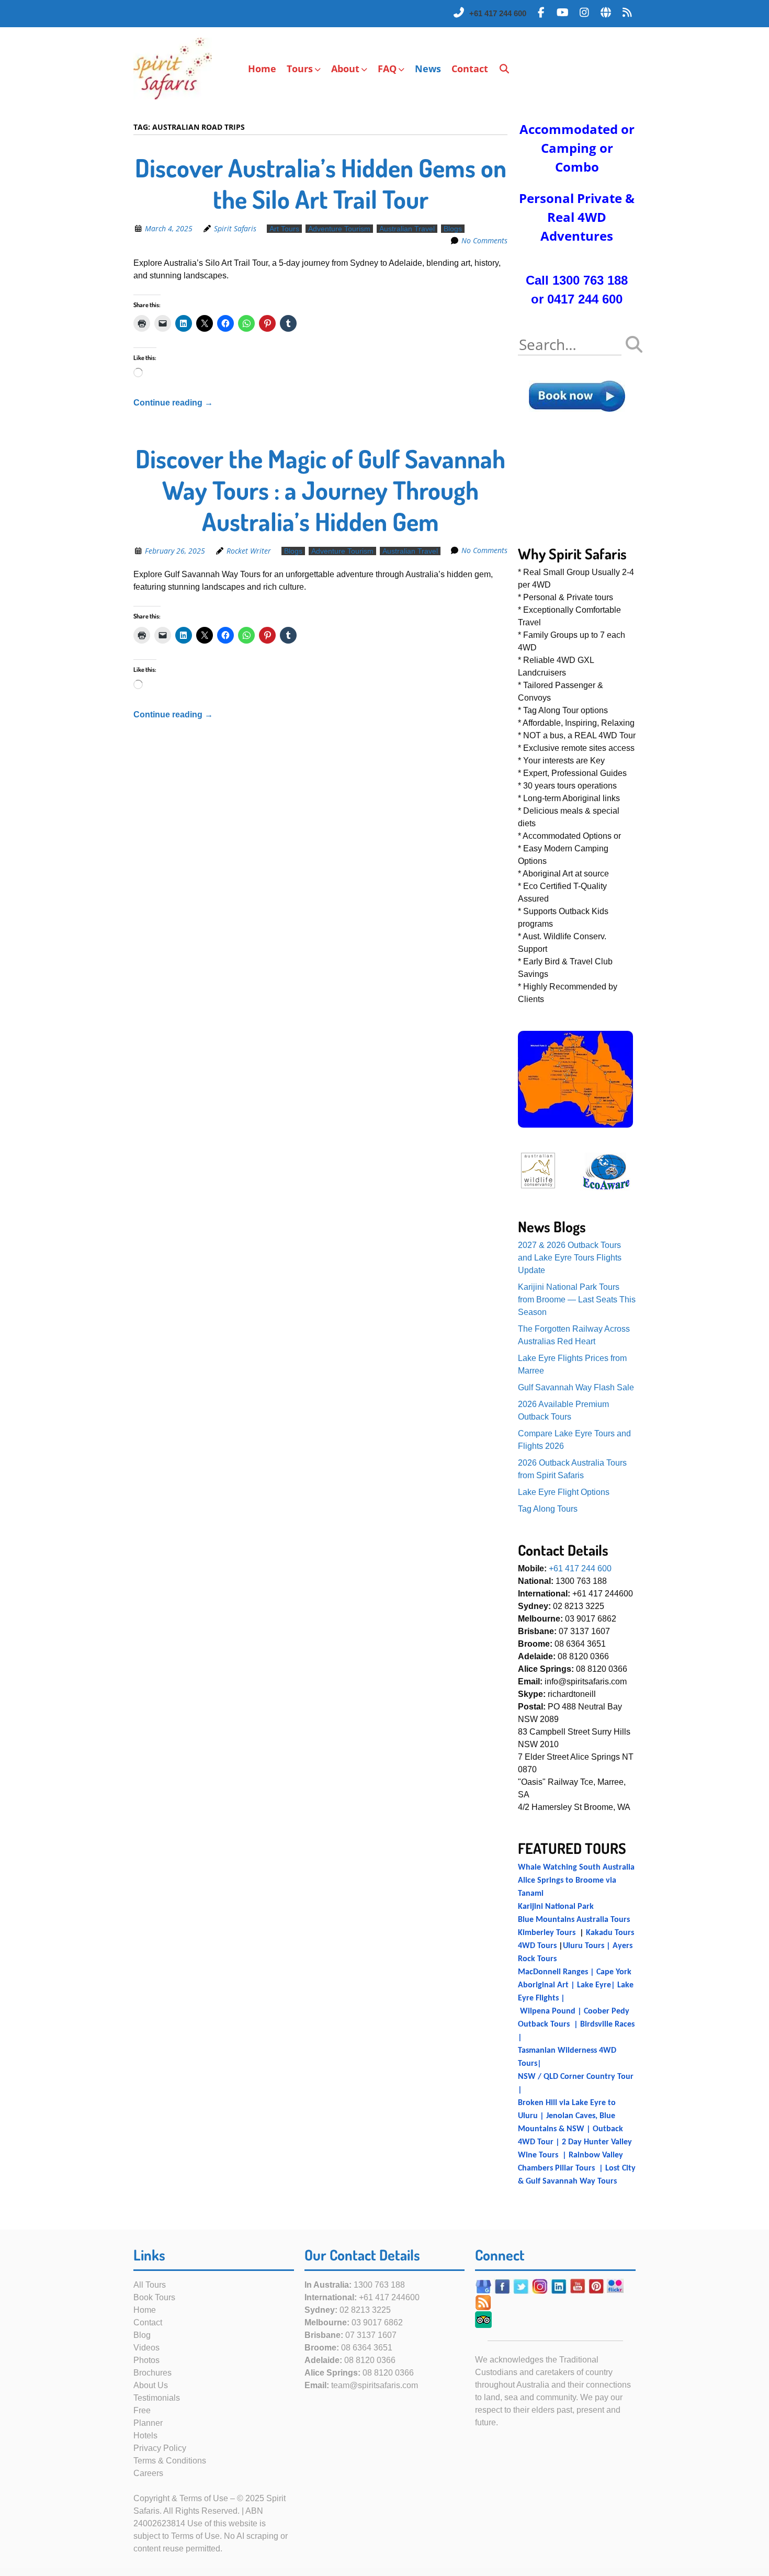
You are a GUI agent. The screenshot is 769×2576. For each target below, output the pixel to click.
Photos (146, 2360)
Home (262, 69)
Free (142, 2410)
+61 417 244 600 (498, 13)
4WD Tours (537, 1946)
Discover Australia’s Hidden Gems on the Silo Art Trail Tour (321, 183)
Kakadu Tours (610, 1933)
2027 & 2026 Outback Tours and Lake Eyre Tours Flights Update (570, 1258)
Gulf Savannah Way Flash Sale (576, 1387)
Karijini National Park (556, 1907)
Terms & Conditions (170, 2461)
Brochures (152, 2373)
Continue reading (173, 403)
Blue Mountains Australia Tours (574, 1920)
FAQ (387, 69)
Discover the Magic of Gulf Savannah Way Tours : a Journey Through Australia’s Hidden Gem (320, 490)
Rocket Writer (249, 551)
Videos (146, 2348)
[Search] (505, 69)
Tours (300, 69)
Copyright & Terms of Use (181, 2498)
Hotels (145, 2436)
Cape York (614, 1972)
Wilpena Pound (548, 2011)
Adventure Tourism (339, 229)
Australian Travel (407, 229)
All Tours (150, 2285)
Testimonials (157, 2398)
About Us (151, 2385)
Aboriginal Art (543, 1985)
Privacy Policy (160, 2448)
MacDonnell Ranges (553, 1972)
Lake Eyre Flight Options (564, 1492)
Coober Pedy (607, 2011)
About (345, 69)
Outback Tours (544, 2024)
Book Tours (154, 2297)
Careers (148, 2473)
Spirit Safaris (235, 228)
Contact (470, 69)
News (428, 69)
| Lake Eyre (590, 1985)
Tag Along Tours (548, 1509)
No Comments (484, 240)
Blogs (453, 229)
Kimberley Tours (547, 1933)
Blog (142, 2335)
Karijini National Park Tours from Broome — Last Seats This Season (577, 1300)
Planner (148, 2423)
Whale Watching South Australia (576, 1868)
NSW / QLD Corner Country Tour (576, 2077)
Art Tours (284, 229)
